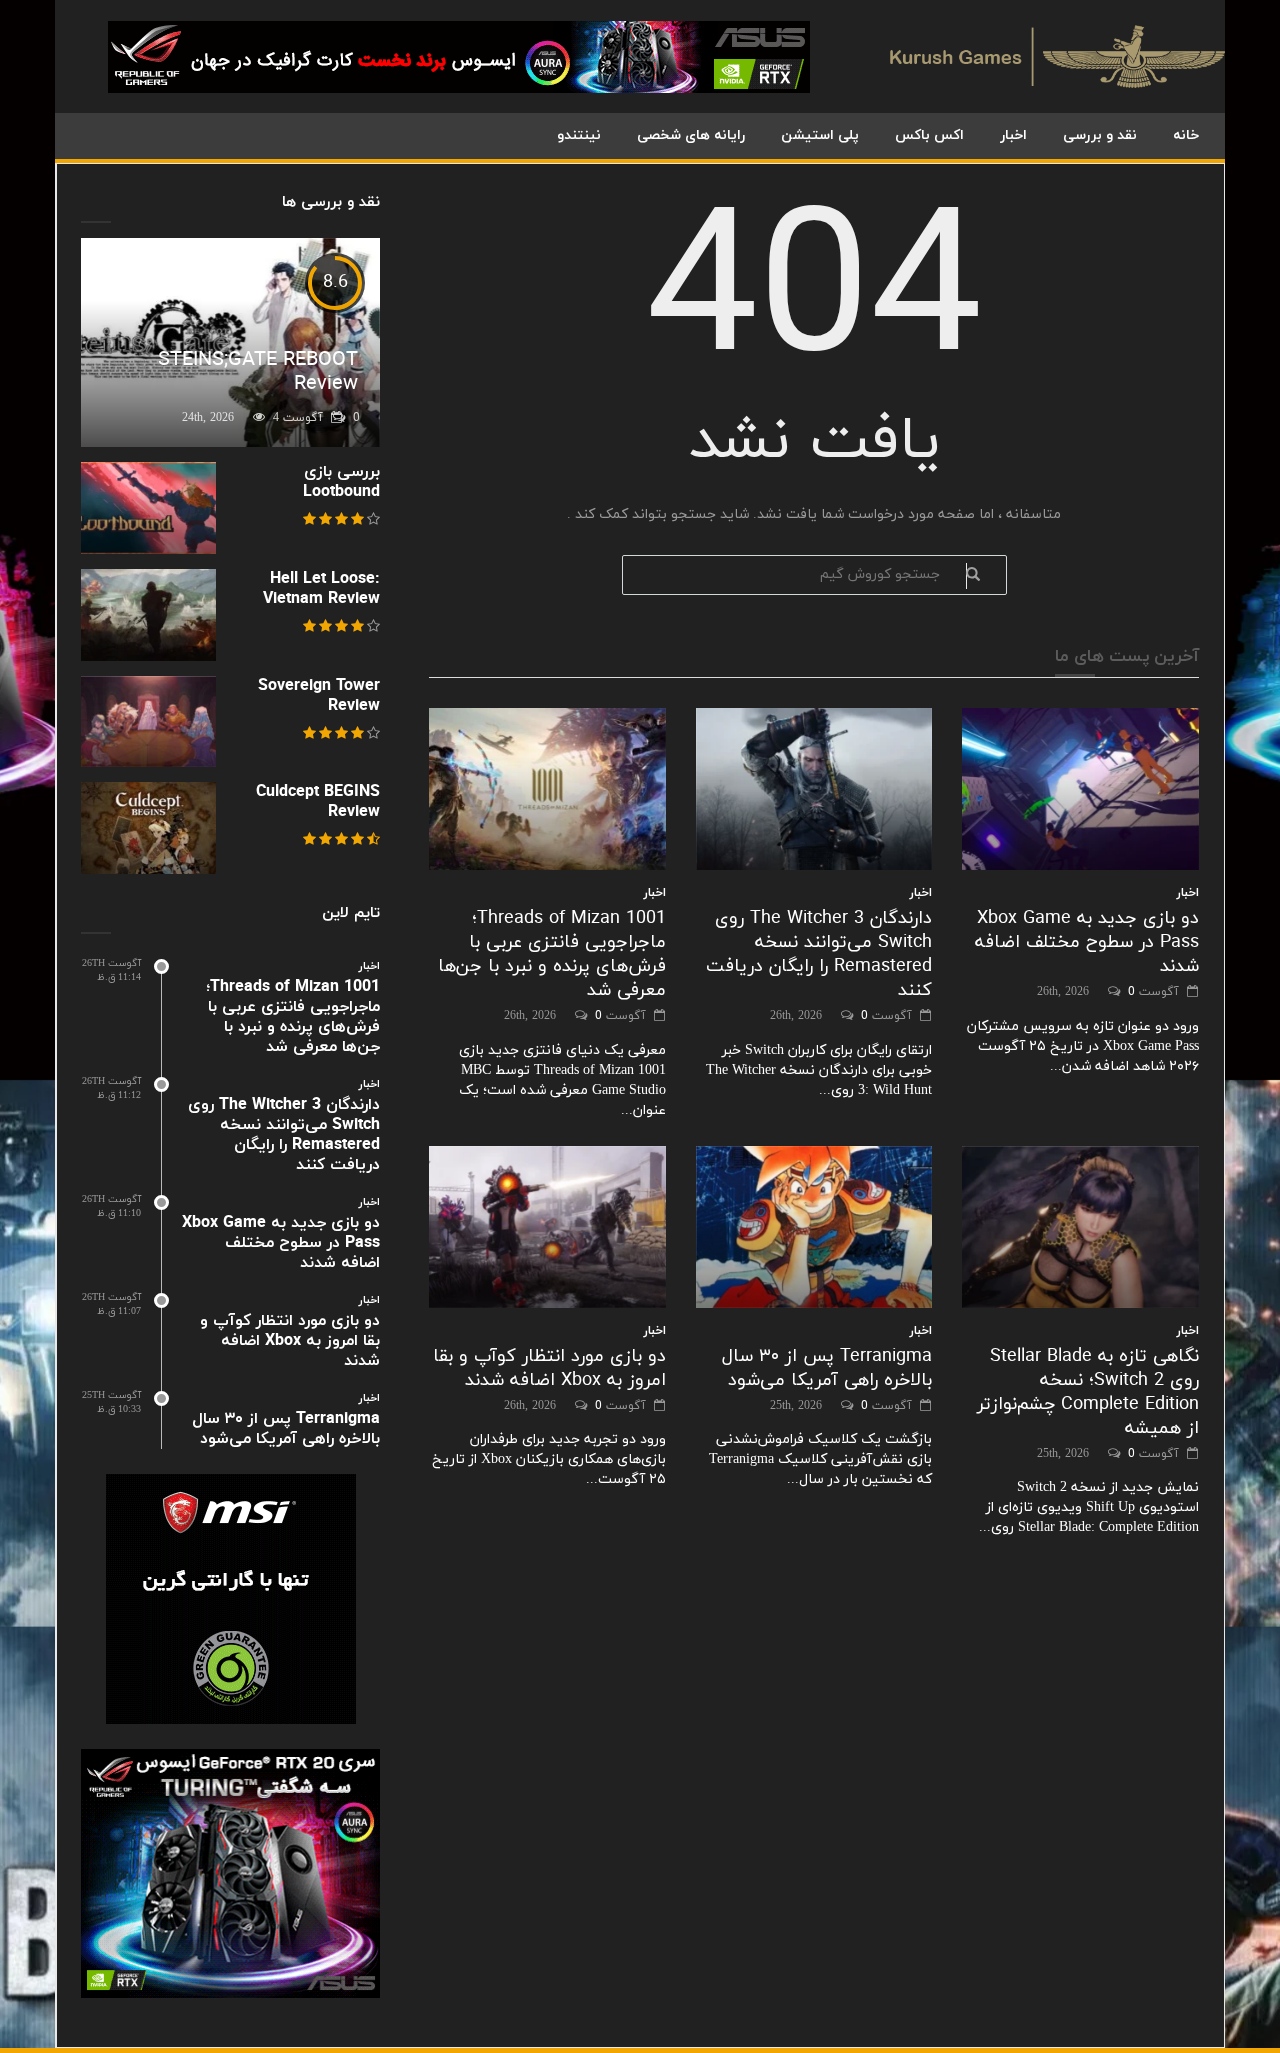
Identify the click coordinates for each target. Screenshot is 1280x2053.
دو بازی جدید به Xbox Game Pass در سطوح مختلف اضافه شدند (1087, 942)
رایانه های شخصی (691, 135)
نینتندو (579, 135)
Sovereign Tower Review (319, 696)
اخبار (1013, 135)
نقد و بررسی (1100, 135)
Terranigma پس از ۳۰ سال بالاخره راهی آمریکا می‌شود (827, 1368)
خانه (1186, 135)
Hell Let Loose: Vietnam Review (321, 589)
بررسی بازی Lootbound (341, 482)
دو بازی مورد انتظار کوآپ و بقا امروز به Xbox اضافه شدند (549, 1368)
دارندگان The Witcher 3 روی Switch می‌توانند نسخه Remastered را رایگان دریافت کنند (819, 954)
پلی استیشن (820, 135)
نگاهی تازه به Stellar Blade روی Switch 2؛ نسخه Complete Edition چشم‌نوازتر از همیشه (1088, 1392)
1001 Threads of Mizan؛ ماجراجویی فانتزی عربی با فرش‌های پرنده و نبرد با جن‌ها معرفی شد (552, 954)
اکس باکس (929, 135)
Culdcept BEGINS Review (318, 802)
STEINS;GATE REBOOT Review (258, 372)
